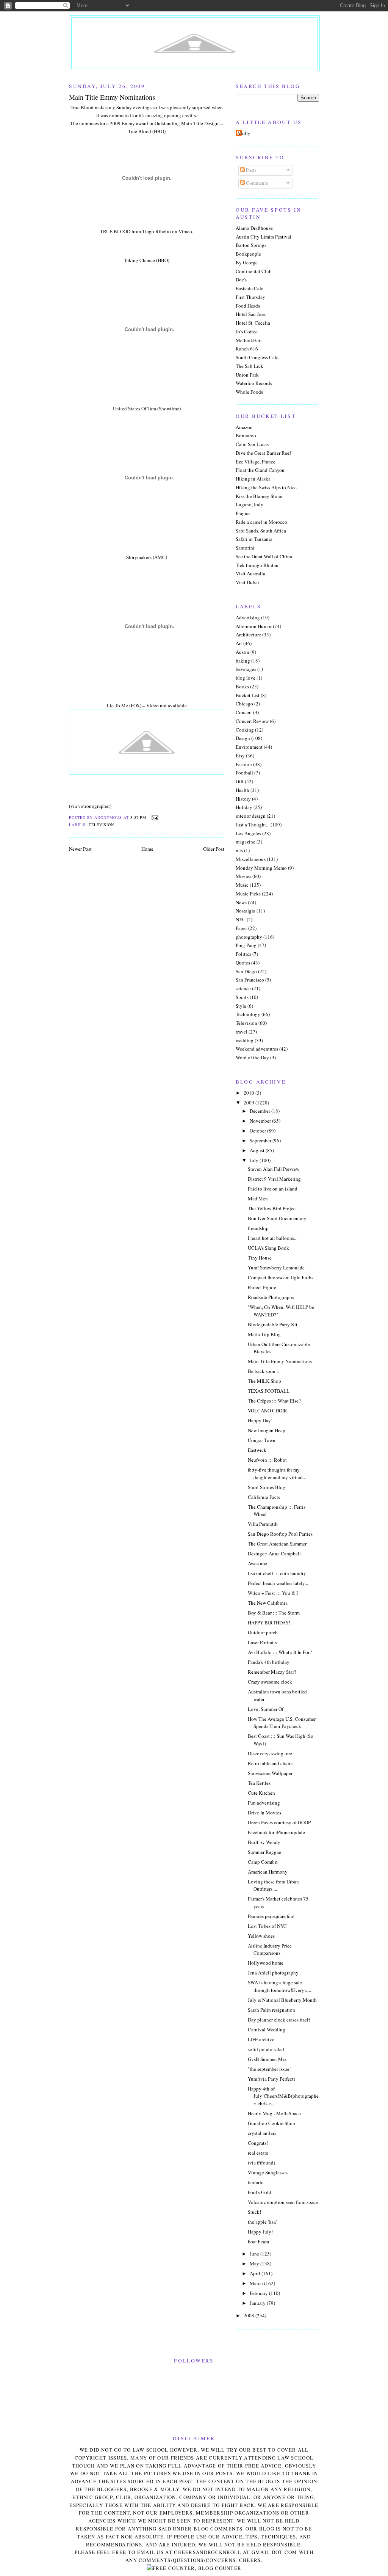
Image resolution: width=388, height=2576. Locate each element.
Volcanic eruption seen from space (283, 2202)
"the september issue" (270, 2069)
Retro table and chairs (270, 1763)
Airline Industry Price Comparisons (270, 1949)
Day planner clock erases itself (279, 2020)
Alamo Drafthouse (254, 228)
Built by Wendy (264, 1842)
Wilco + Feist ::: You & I (273, 1593)
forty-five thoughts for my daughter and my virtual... (277, 1473)
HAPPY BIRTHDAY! (269, 1623)
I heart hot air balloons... (273, 1238)
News (241, 902)
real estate (258, 2153)
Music (242, 885)
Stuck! (254, 2212)
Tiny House (260, 1258)
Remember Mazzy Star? (272, 1672)
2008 (250, 2315)
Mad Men (258, 1198)
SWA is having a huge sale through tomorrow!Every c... (279, 1986)
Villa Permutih (263, 1524)
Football (244, 773)
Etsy (240, 756)
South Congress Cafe (257, 357)
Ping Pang (246, 945)
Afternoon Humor (254, 626)
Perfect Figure (262, 1287)
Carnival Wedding (267, 2029)
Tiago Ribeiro (156, 231)
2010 (250, 1093)
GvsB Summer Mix (267, 2059)
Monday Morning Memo (261, 868)
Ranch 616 (247, 349)
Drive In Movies (264, 1813)
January (258, 2303)
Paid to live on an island (273, 1189)
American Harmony (268, 1872)
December (260, 1111)
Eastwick (257, 1450)
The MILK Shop (264, 1381)
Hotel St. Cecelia (253, 323)
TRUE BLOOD (115, 231)
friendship (258, 1228)
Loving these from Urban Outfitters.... (273, 1885)
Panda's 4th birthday (269, 1662)
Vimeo (185, 231)
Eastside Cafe (250, 288)
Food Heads (248, 306)
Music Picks (248, 894)
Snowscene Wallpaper (270, 1773)
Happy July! (260, 2232)
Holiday (244, 807)
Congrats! (258, 2143)
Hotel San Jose (251, 314)
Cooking (245, 730)
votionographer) (95, 806)
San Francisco (250, 980)
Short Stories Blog (267, 1487)
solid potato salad (266, 2049)
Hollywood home (266, 1963)
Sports (242, 997)
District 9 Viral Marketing (274, 1179)
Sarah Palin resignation (271, 2010)
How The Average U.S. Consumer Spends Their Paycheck (282, 1723)
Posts (251, 170)
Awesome (257, 1563)
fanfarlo (256, 2182)
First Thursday (250, 297)
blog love (246, 678)
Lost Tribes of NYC (267, 1926)
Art (239, 643)
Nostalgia (246, 911)
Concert (244, 712)
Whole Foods (249, 392)
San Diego (246, 971)
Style (241, 1006)
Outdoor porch (263, 1632)
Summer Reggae (264, 1852)
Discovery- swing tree (270, 1753)
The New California (268, 1603)
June (255, 2254)
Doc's (241, 280)
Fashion (244, 764)
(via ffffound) (261, 2163)
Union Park (247, 375)
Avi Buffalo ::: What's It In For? (280, 1652)
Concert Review (252, 721)
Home (147, 849)
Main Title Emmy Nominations (280, 1361)
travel (242, 1032)
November (261, 1121)
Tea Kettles (259, 1783)
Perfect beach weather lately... (278, 1583)
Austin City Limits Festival (264, 237)
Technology (248, 1014)
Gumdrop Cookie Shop (271, 2123)
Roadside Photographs (271, 1297)
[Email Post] (154, 817)
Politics (243, 954)
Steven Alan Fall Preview (274, 1169)
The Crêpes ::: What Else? (274, 1401)
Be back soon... (263, 1371)
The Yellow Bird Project (272, 1208)
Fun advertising (264, 1803)
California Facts (264, 1497)
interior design (251, 816)
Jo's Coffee (247, 331)
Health (242, 790)
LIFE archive (261, 2039)
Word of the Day (252, 1057)
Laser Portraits (262, 1642)
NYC (241, 919)
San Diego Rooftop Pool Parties (280, 1534)
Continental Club (254, 271)
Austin (242, 652)
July (255, 1160)
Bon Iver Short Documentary (277, 1218)
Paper (241, 928)
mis (239, 850)
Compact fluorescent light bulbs (281, 1277)
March (257, 2283)
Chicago (244, 704)
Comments (256, 183)
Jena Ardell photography (273, 1973)
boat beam (258, 2241)
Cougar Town (262, 1440)
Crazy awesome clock (270, 1682)
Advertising (248, 617)
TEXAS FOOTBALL (269, 1391)
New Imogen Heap (267, 1430)
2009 (250, 1103)
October (258, 1131)
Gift (240, 781)
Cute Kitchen (261, 1793)
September (261, 1140)
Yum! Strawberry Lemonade (276, 1268)
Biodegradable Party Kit (273, 1324)
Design (243, 738)
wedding (245, 1040)
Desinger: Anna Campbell (274, 1553)
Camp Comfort (263, 1862)
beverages (246, 669)
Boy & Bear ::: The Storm (274, 1613)
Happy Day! (260, 1420)
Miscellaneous (251, 859)
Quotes (243, 963)
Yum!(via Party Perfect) (271, 2079)
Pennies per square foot (271, 1916)
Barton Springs (251, 245)
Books (242, 686)
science (243, 988)
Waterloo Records (254, 383)
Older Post (214, 849)
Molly (244, 133)
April (256, 2273)
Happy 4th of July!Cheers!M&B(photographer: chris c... (283, 2096)
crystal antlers (262, 2133)
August (258, 1150)
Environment (249, 747)
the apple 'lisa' (262, 2222)
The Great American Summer (277, 1544)
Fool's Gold (260, 2192)
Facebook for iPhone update (276, 1832)
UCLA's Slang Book (268, 1248)
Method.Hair (249, 340)
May (255, 2263)
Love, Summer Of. (266, 1709)
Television (101, 825)
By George (247, 262)
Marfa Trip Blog (264, 1334)
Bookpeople (248, 254)
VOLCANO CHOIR (268, 1411)
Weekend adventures (257, 1049)
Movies (243, 876)
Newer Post (80, 849)
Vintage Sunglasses (268, 2172)
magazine (246, 842)
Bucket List (248, 695)
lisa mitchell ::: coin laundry (277, 1573)
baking (243, 661)
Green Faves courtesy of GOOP (279, 1822)
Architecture (248, 635)
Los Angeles (248, 833)
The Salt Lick (250, 366)
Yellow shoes (261, 1936)
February (259, 2293)
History (243, 799)
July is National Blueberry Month (282, 2000)
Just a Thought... (253, 825)
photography (249, 937)
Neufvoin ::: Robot (267, 1460)
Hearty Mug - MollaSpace (274, 2113)
